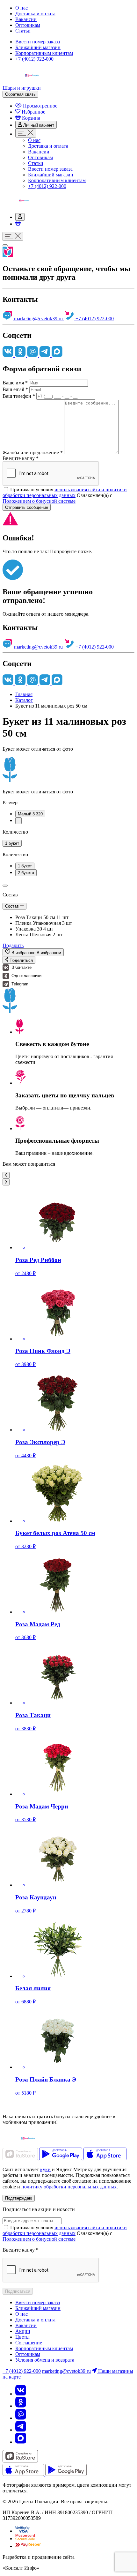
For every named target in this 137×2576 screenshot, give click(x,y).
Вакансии (26, 19)
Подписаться (18, 2291)
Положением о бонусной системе (39, 501)
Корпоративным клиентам (44, 53)
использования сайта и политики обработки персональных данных (65, 492)
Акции (23, 2331)
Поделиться (21, 960)
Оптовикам (28, 25)
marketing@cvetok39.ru (38, 319)
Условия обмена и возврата (45, 2360)
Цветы (22, 2337)
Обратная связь (20, 94)
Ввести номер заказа (38, 42)
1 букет (12, 843)
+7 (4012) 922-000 (34, 59)
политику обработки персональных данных (69, 2187)
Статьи (23, 31)
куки (45, 2169)
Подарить (13, 945)
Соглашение (29, 2343)
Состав (13, 906)
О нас (22, 8)
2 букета (26, 873)
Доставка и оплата (35, 14)
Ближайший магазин (38, 47)
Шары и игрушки (22, 88)
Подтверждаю (19, 2198)
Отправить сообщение (27, 507)
